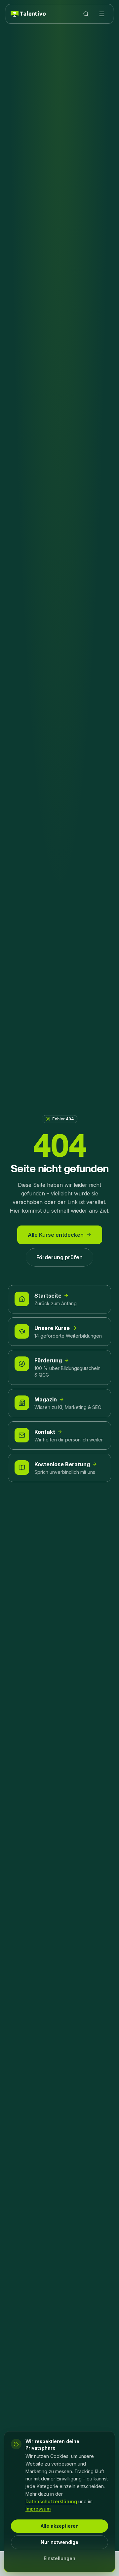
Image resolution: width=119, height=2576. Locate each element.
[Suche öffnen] (86, 14)
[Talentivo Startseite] (28, 14)
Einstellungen (59, 2558)
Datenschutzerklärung (51, 2501)
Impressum (38, 2509)
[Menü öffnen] (102, 14)
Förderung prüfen (59, 1257)
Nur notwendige (59, 2542)
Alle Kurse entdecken (56, 1235)
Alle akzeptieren (60, 2526)
